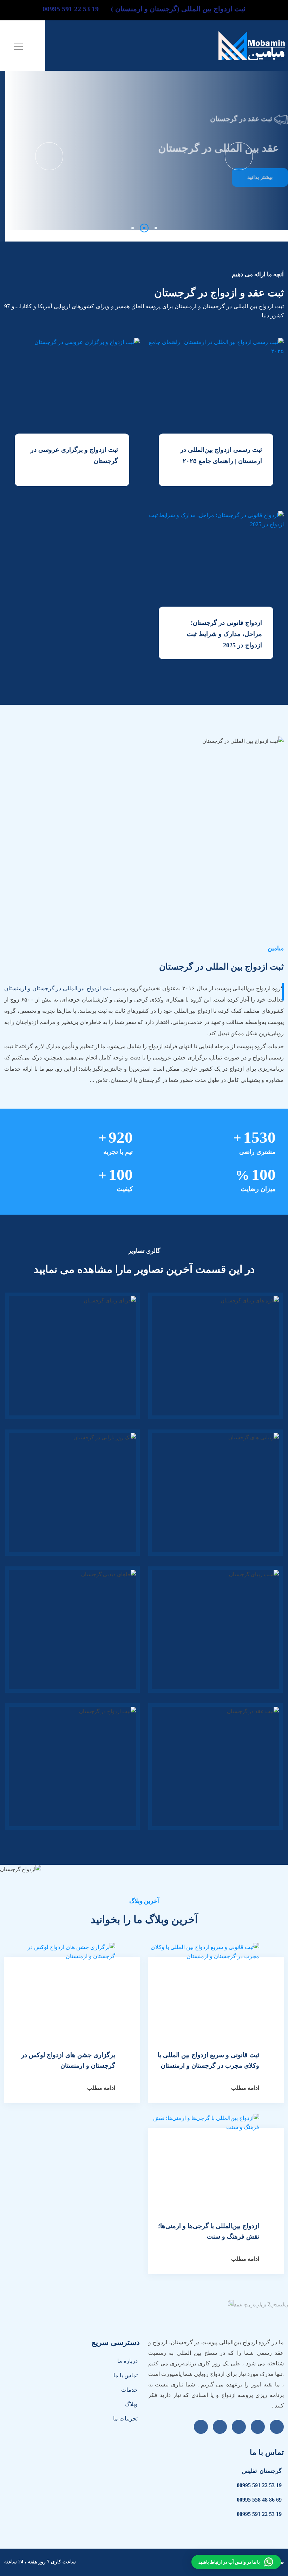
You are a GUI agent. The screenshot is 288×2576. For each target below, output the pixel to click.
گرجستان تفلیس (262, 2471)
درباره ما (127, 2361)
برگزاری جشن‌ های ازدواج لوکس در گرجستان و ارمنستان (68, 2060)
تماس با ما (126, 2375)
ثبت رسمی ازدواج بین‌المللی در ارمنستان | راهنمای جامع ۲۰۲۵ (221, 455)
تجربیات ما (125, 2419)
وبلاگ (131, 2404)
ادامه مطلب (245, 2088)
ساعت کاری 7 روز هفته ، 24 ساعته (40, 2562)
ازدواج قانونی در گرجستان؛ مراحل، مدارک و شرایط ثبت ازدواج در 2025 (224, 634)
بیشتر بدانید (255, 168)
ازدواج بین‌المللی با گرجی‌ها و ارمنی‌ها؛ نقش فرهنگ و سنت (209, 2231)
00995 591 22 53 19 (259, 2485)
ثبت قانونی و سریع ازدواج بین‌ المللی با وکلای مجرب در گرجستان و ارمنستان (208, 2060)
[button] (133, 228)
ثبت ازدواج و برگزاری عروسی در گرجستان (74, 455)
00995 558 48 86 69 (259, 2500)
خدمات (129, 2390)
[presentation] (49, 156)
